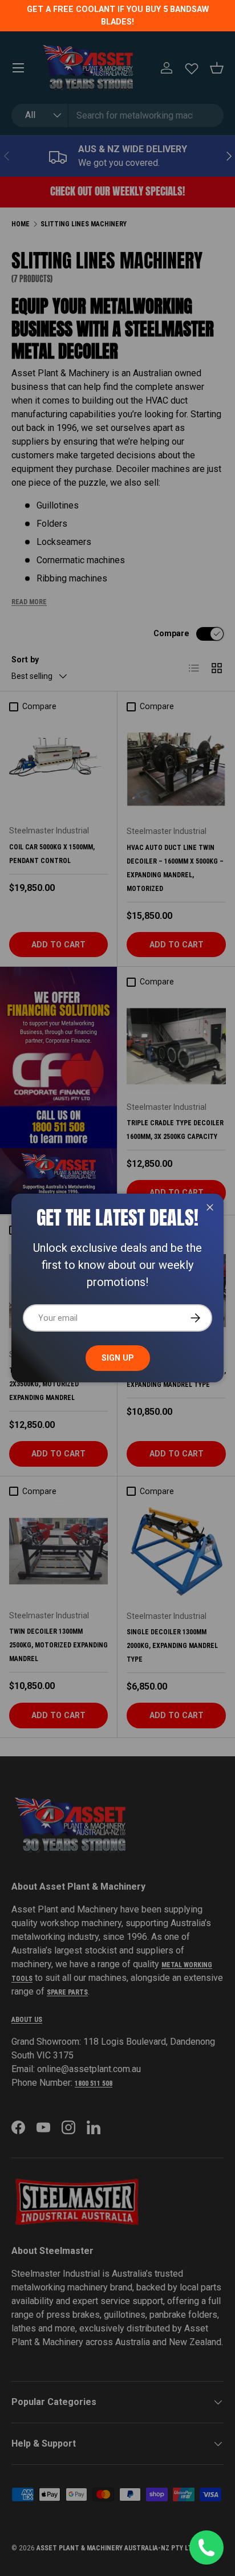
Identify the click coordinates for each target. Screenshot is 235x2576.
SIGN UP (118, 1358)
